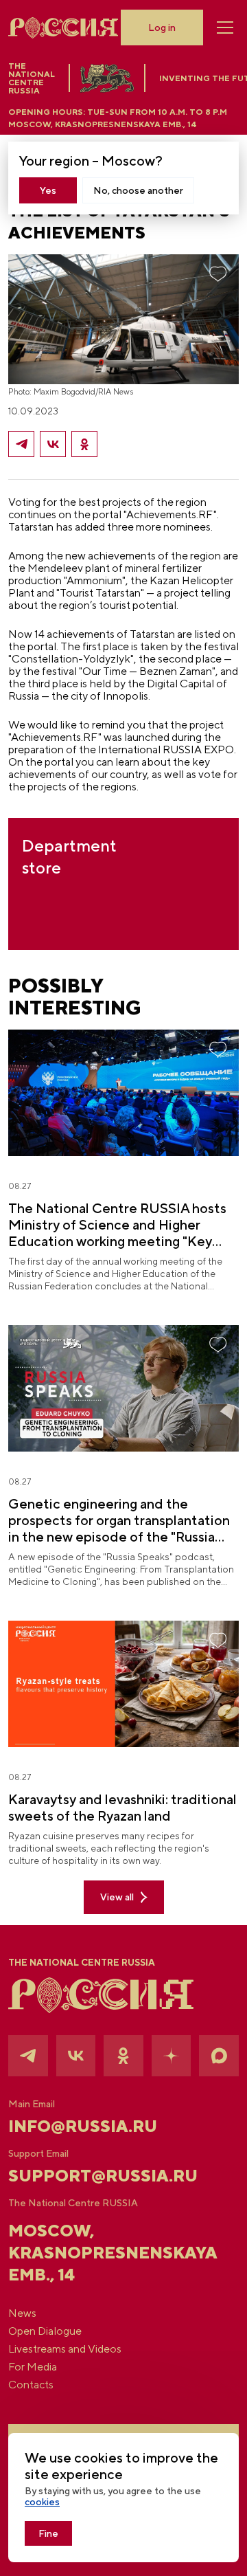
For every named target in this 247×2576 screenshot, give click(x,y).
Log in (162, 27)
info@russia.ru (83, 2126)
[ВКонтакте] (53, 444)
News (22, 2313)
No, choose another (138, 190)
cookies (42, 2502)
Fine (48, 2533)
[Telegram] (21, 444)
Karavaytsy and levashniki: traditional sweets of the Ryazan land (122, 1807)
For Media (33, 2367)
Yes (48, 190)
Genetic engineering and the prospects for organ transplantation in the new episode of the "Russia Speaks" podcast (119, 1520)
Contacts (31, 2385)
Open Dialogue (45, 2331)
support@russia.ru (103, 2175)
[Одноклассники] (84, 444)
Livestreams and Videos (65, 2349)
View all (117, 1897)
